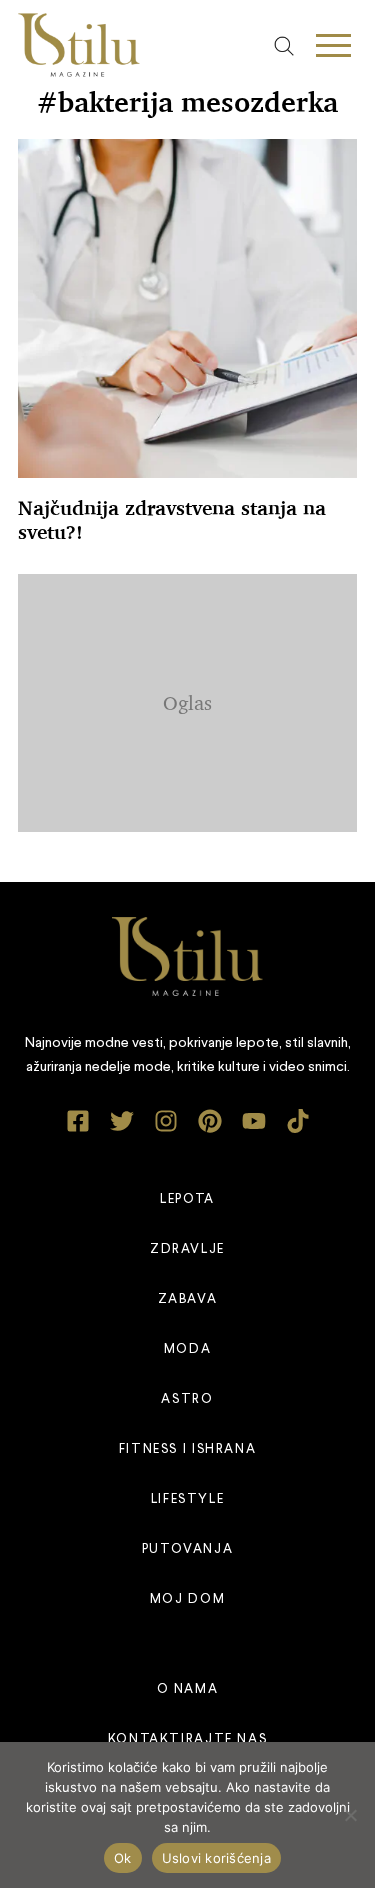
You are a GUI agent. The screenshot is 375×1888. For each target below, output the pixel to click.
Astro (187, 1399)
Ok (123, 1858)
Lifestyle (188, 1499)
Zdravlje (187, 1249)
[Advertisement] (196, 699)
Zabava (188, 1299)
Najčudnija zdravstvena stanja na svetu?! (172, 520)
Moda (188, 1349)
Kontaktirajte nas (188, 1739)
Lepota (187, 1199)
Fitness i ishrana (188, 1449)
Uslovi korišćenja (216, 1858)
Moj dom (187, 1599)
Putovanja (188, 1549)
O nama (188, 1689)
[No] (350, 1815)
